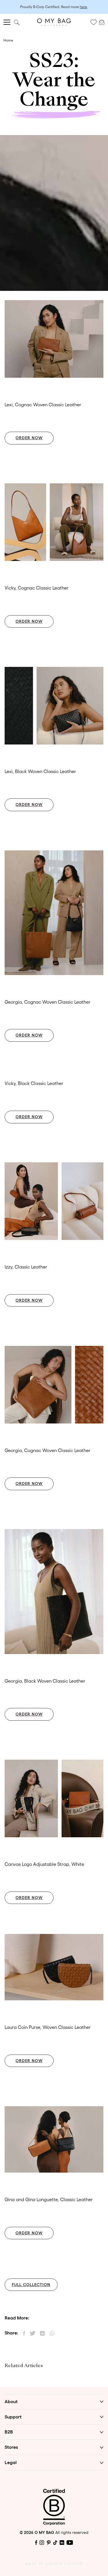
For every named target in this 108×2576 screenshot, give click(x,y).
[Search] (17, 22)
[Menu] (7, 22)
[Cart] (102, 22)
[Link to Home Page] (54, 22)
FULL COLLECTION (31, 2285)
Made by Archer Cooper (54, 2564)
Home (8, 40)
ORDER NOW (29, 438)
